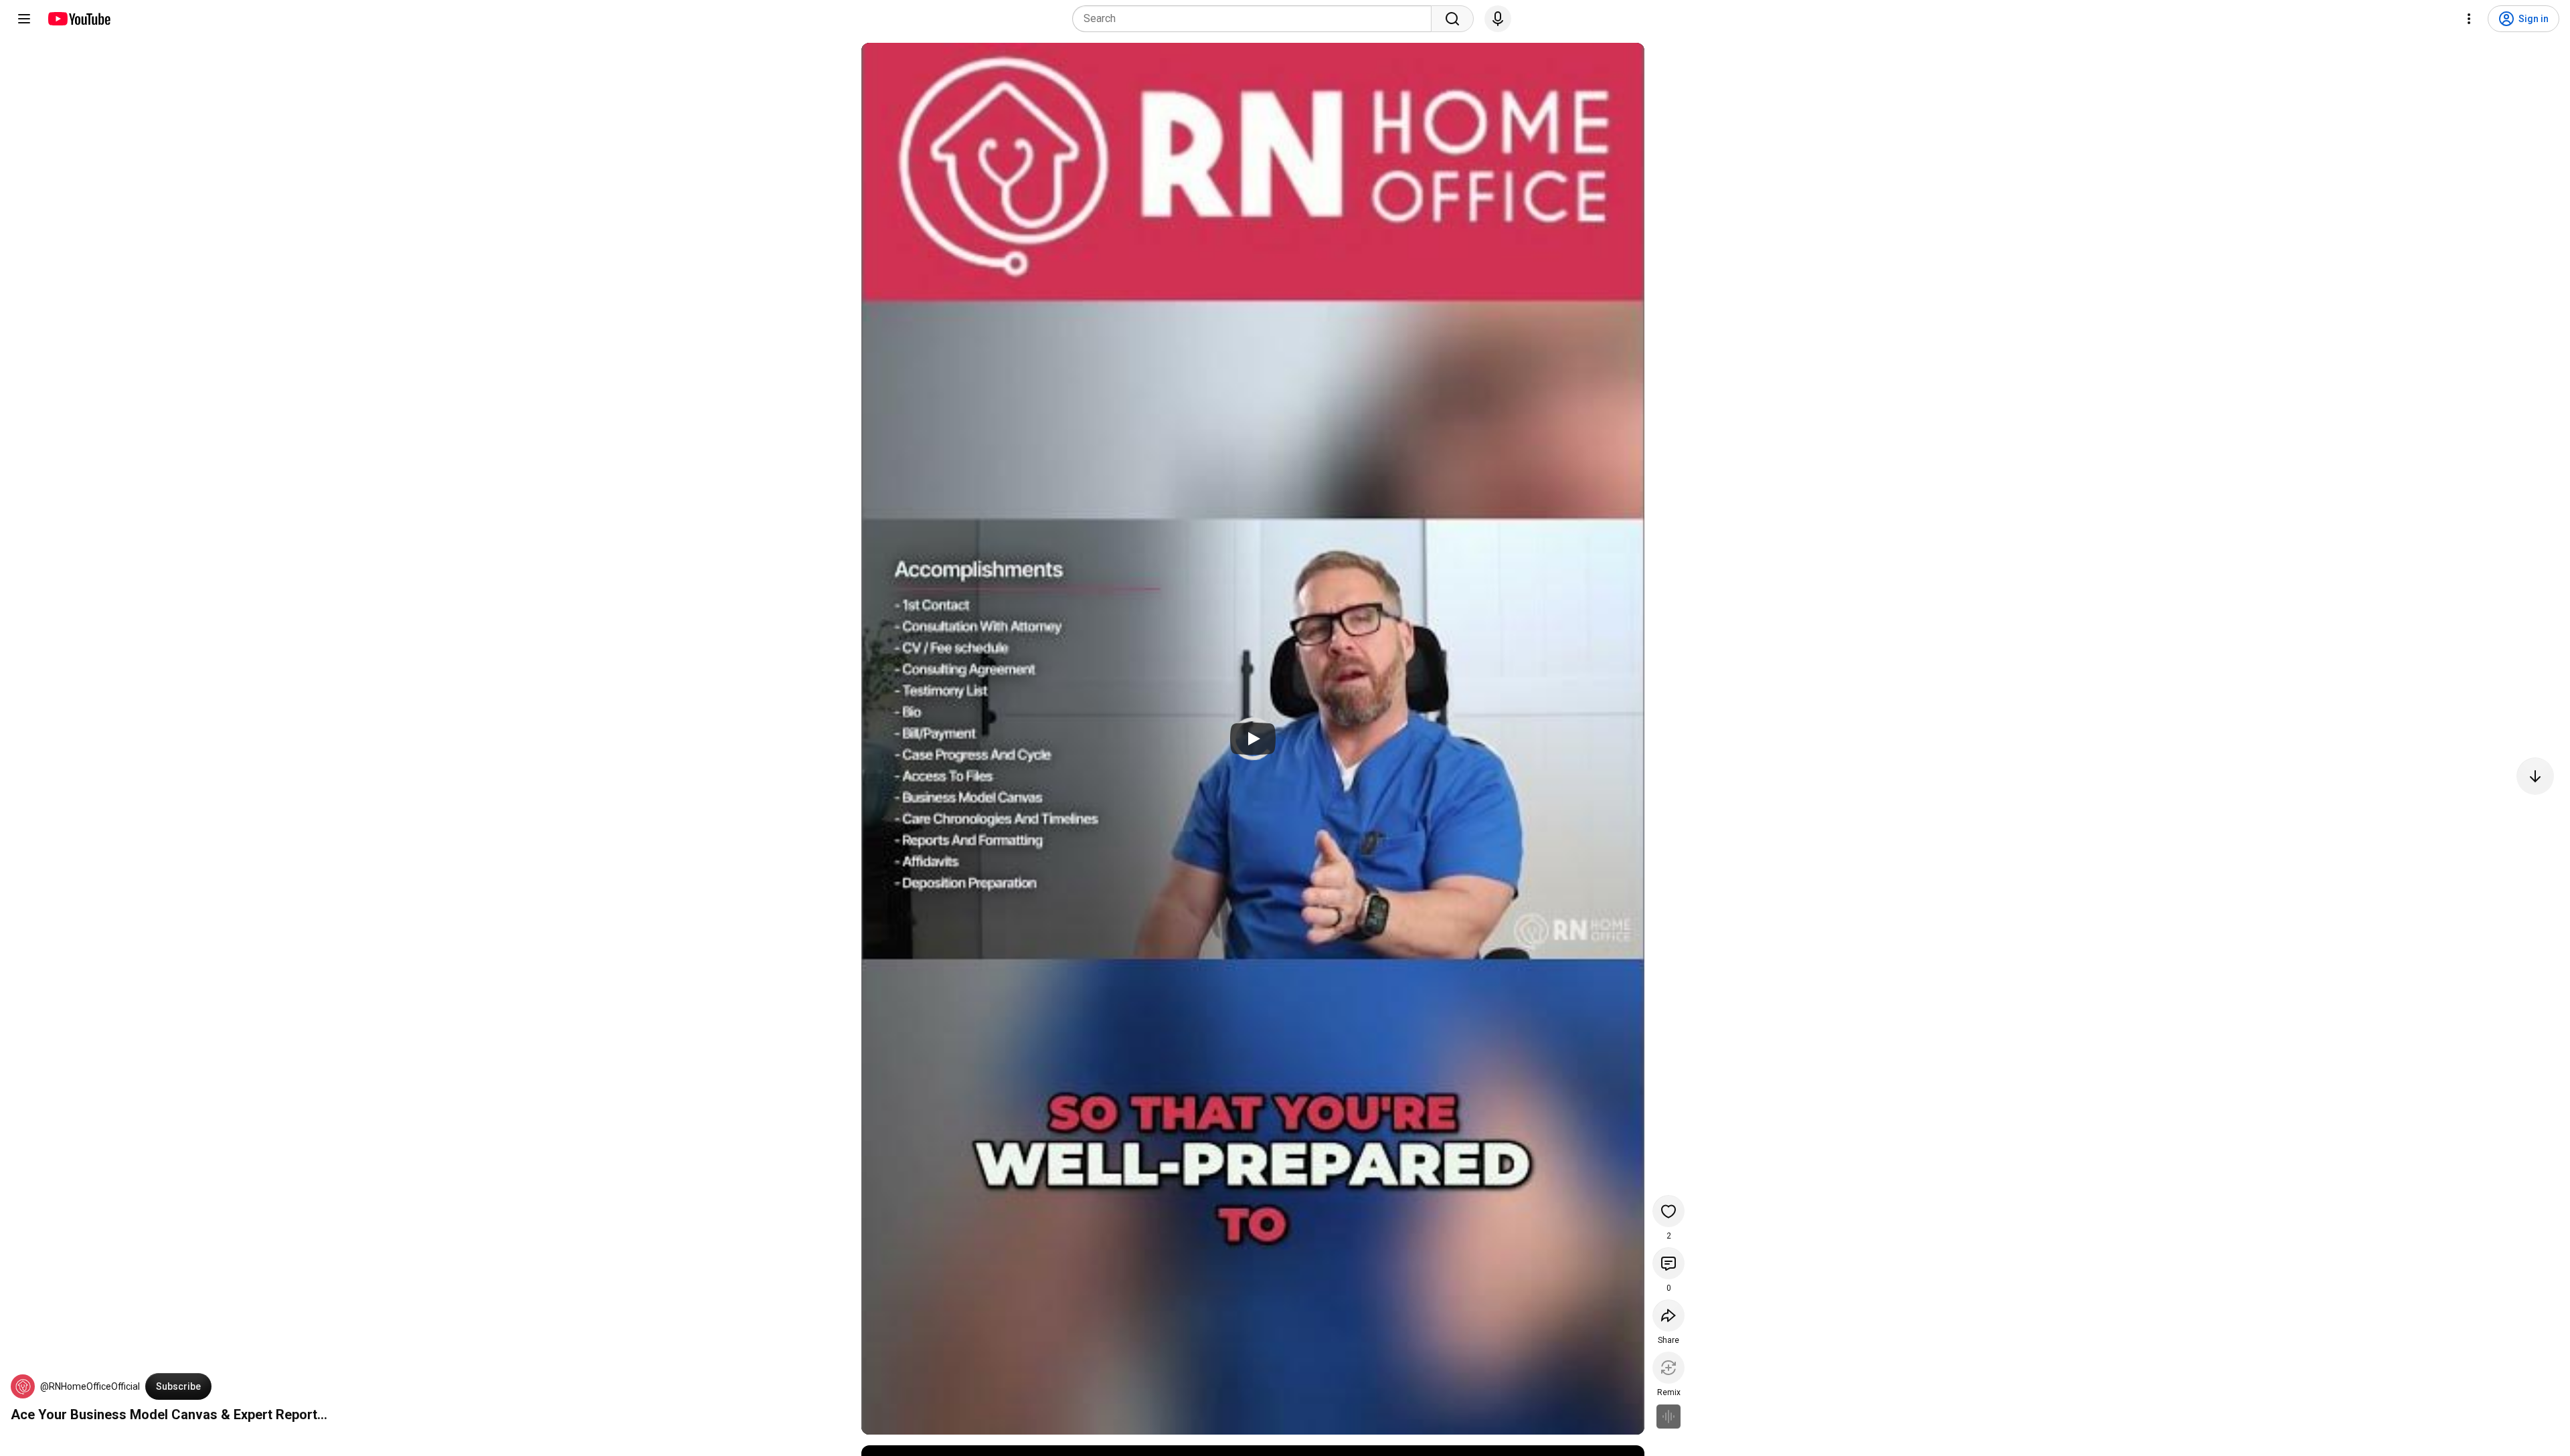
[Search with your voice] (1498, 19)
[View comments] (1668, 1263)
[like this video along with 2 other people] (1668, 1211)
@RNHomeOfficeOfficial (90, 1386)
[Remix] (1668, 1368)
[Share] (1668, 1315)
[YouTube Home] (79, 19)
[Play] (1253, 739)
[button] (23, 1386)
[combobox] (1256, 19)
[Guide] (24, 19)
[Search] (1452, 19)
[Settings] (2469, 19)
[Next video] (2535, 776)
